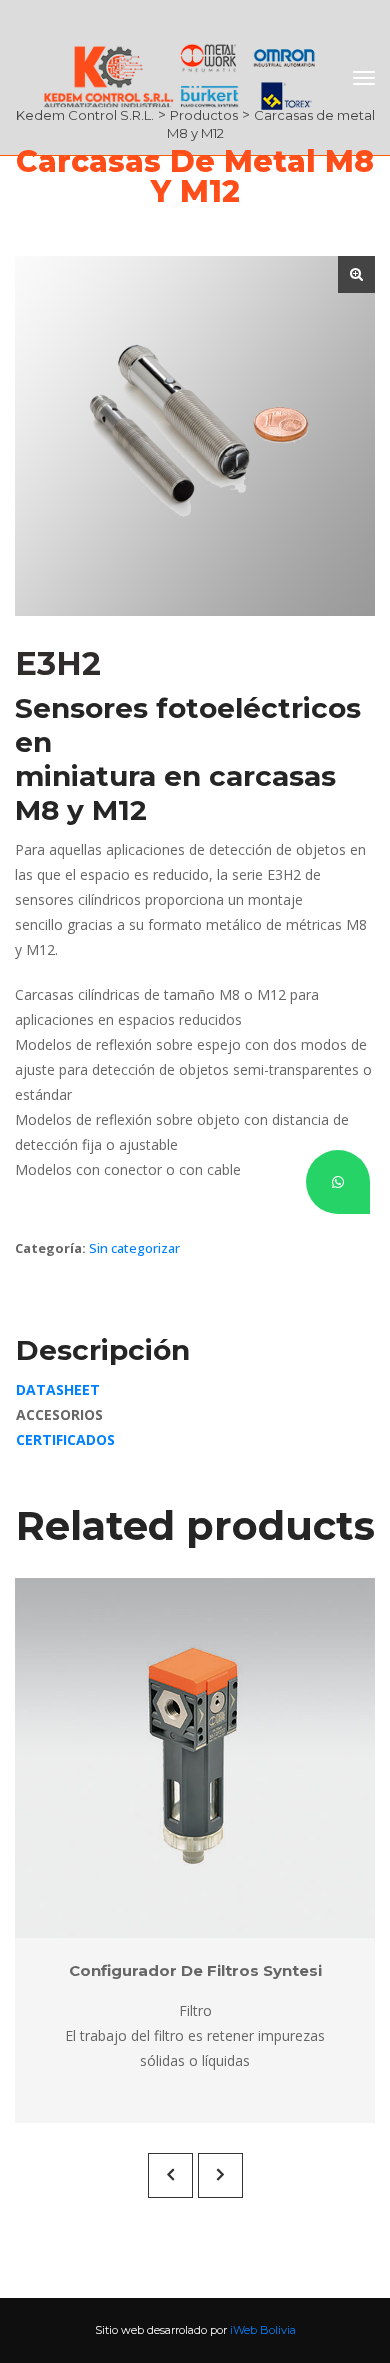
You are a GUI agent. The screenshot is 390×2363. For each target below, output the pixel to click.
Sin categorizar (134, 1248)
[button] (356, 274)
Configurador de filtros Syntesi (195, 1970)
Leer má (183, 1757)
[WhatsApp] (338, 1182)
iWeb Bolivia (263, 2330)
